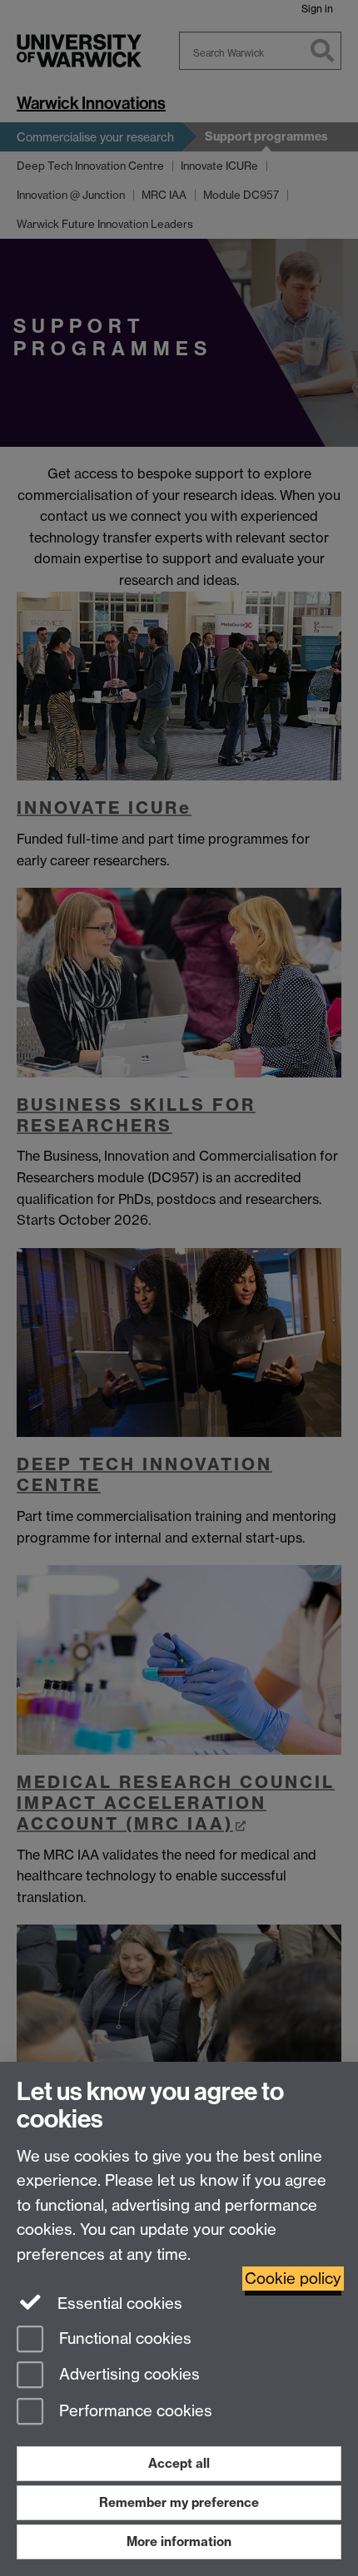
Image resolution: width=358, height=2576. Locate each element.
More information (179, 2541)
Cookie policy (293, 2279)
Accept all (179, 2463)
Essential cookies (118, 2304)
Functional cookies (123, 2338)
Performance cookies (134, 2412)
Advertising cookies (127, 2375)
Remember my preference (179, 2502)
